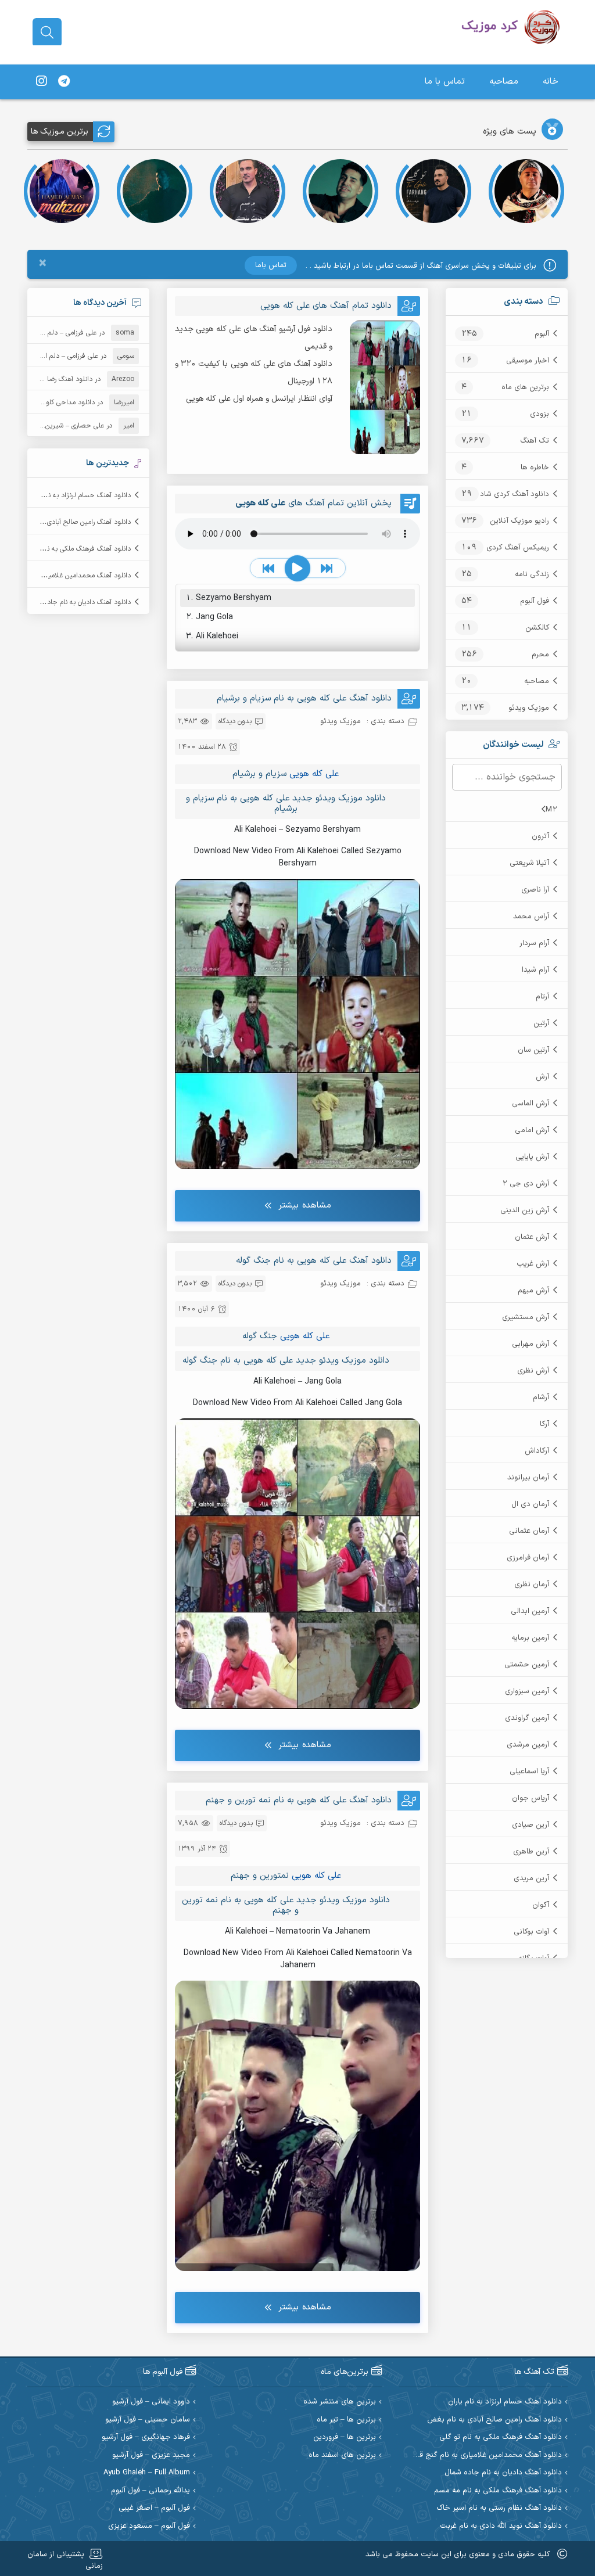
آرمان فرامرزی (528, 1558)
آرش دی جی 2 (526, 1184)
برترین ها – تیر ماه (346, 2420)
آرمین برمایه (530, 1638)
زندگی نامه (532, 574)
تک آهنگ (535, 441)
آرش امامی (532, 1130)
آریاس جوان (531, 1798)
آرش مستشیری (526, 1317)
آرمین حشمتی (527, 1665)
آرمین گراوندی (527, 1718)
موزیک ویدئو (529, 708)
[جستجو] (47, 33)
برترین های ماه (525, 387)
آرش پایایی (532, 1157)
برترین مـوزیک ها (60, 132)
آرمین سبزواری (527, 1691)
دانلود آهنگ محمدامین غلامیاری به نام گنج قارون (484, 2455)
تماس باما (271, 265)
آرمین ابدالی (530, 1611)
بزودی (540, 414)
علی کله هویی (314, 774)
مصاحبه (504, 82)
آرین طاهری (531, 1852)
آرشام (541, 1397)
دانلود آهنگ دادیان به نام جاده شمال (79, 602)
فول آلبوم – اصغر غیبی (154, 2508)
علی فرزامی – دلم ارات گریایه (56, 333)
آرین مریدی (531, 1878)
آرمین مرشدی (528, 1745)
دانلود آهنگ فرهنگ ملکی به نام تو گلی (76, 549)
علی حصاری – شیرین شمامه (64, 426)
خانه (551, 82)
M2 (551, 810)
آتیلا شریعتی (529, 863)
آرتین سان (533, 1050)
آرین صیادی (531, 1825)
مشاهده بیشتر (305, 1206)
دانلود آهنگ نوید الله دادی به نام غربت (501, 2526)
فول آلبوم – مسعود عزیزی (149, 2526)
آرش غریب (533, 1264)
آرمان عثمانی (529, 1531)
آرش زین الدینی (525, 1210)
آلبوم (542, 334)
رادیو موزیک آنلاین (519, 521)
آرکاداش (537, 1451)
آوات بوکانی (531, 1932)
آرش (542, 1077)
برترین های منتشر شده (340, 2402)
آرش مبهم (533, 1291)
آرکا (544, 1424)
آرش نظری (533, 1371)
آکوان (541, 1905)
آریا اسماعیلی (529, 1772)
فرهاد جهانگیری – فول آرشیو (146, 2437)
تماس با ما (445, 82)
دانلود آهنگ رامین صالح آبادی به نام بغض (71, 522)
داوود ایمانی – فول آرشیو (151, 2402)
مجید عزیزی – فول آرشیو (151, 2455)
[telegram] (64, 82)
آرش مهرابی (531, 1344)
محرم (540, 655)
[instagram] (41, 82)
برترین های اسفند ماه (342, 2455)
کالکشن (537, 628)
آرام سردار (534, 943)
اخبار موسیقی (528, 361)
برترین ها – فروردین (345, 2437)
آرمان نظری (532, 1585)
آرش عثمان (532, 1237)
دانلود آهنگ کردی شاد (515, 494)
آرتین (541, 1023)
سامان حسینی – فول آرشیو (148, 2420)
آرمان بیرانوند (528, 1478)
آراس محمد (531, 917)
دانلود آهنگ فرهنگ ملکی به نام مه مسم (498, 2491)
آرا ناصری (535, 890)
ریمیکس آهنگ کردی (518, 548)
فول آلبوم (535, 601)
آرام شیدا (535, 970)
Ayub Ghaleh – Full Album (147, 2473)
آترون (540, 836)
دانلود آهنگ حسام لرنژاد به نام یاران (80, 495)
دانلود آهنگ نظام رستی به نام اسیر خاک (499, 2508)
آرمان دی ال (530, 1504)
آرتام (542, 997)
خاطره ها (535, 468)
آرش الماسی (531, 1104)
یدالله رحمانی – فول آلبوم (150, 2491)
